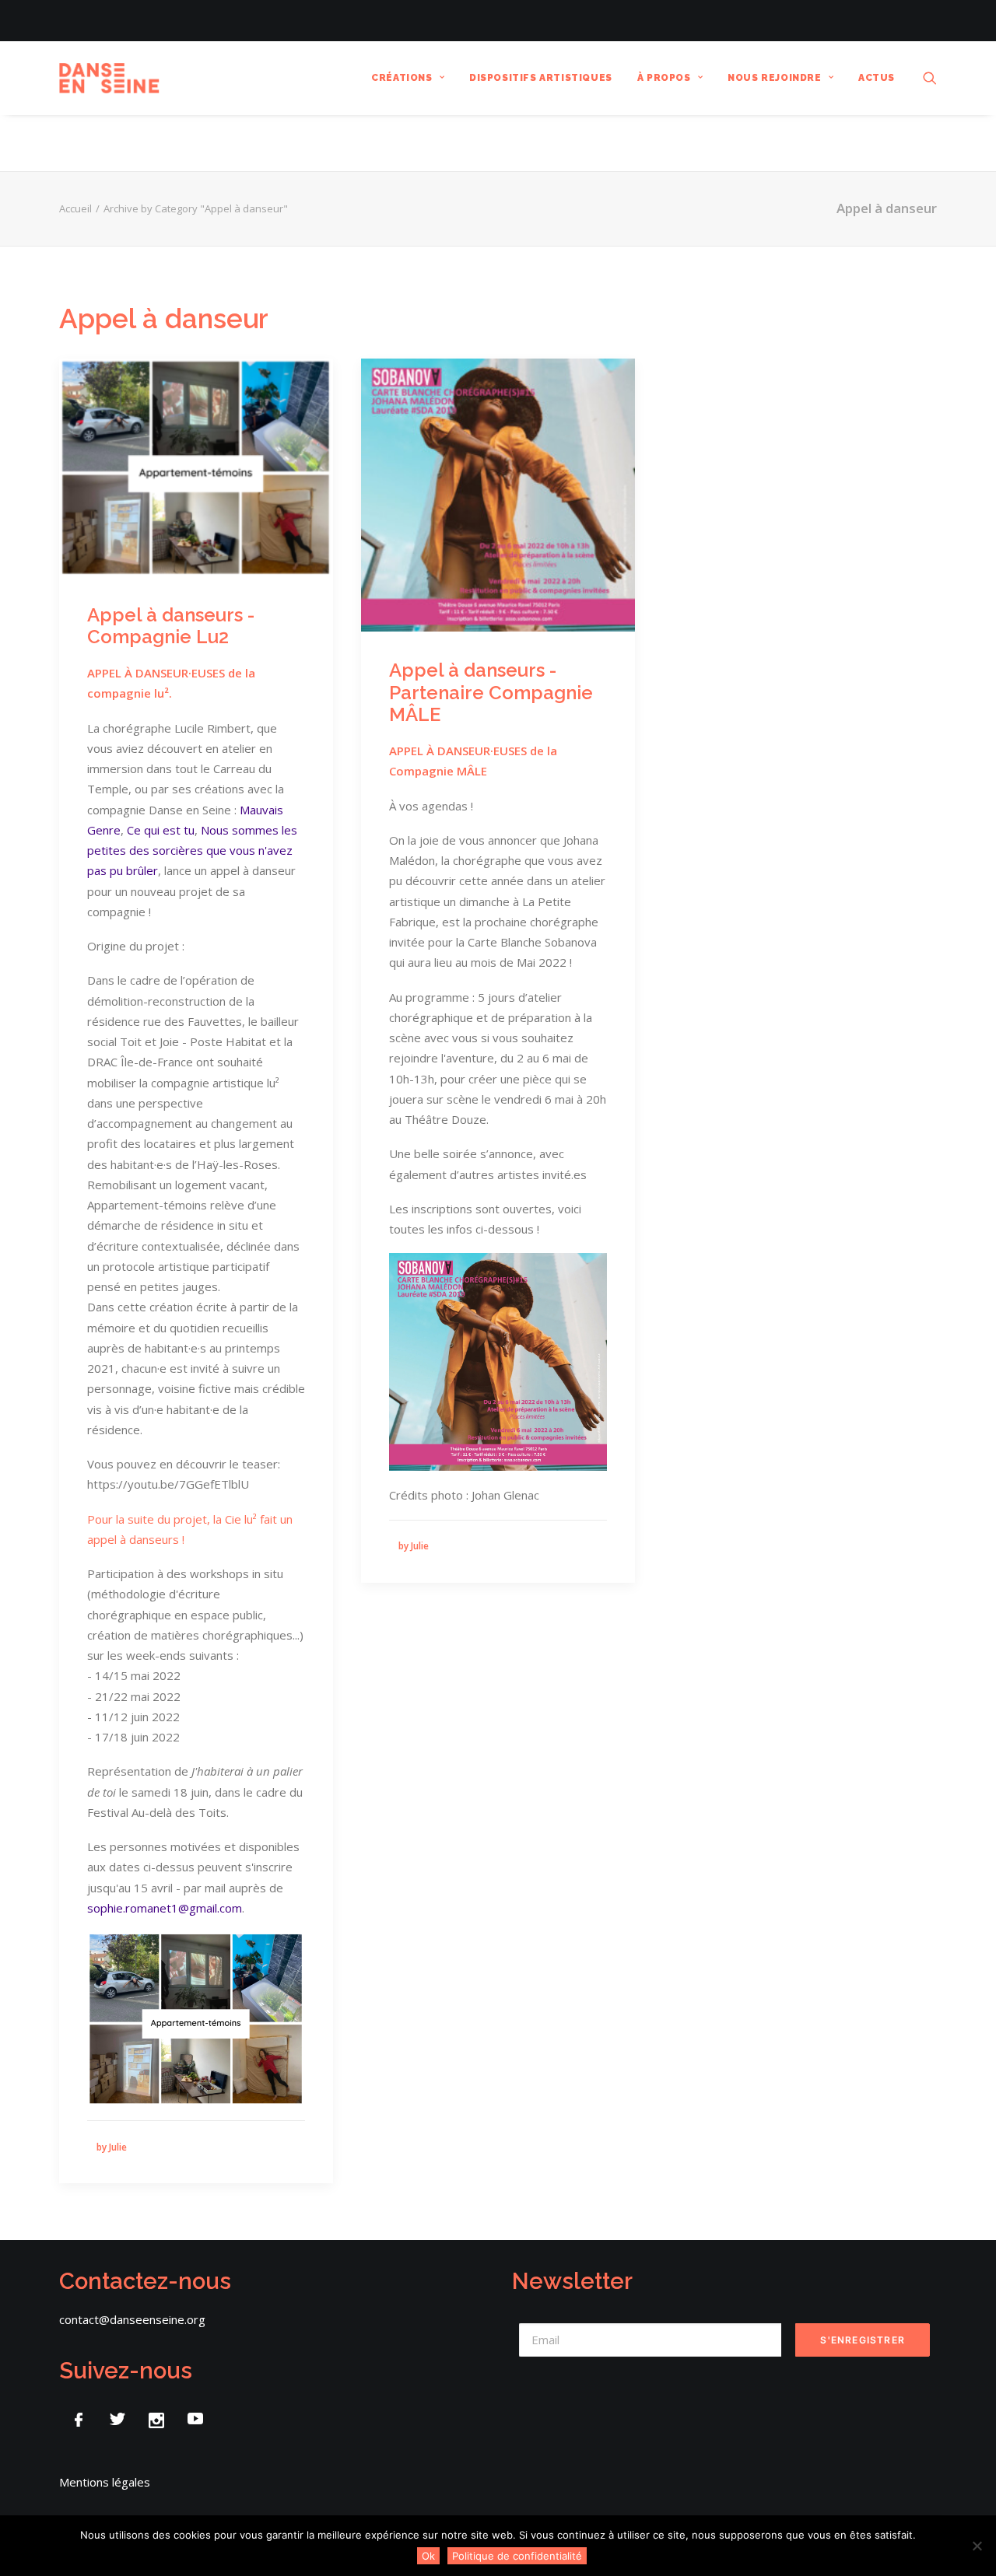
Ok (428, 2556)
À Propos (664, 78)
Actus (877, 78)
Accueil (75, 208)
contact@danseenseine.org (132, 2319)
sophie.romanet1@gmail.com (165, 1908)
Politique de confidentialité (517, 2556)
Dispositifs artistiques (541, 78)
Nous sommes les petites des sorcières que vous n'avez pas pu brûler (192, 850)
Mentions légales (105, 2482)
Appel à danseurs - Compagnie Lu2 (171, 626)
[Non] (977, 2546)
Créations (402, 78)
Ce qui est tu (161, 830)
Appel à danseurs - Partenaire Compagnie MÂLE (491, 693)
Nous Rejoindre (774, 78)
